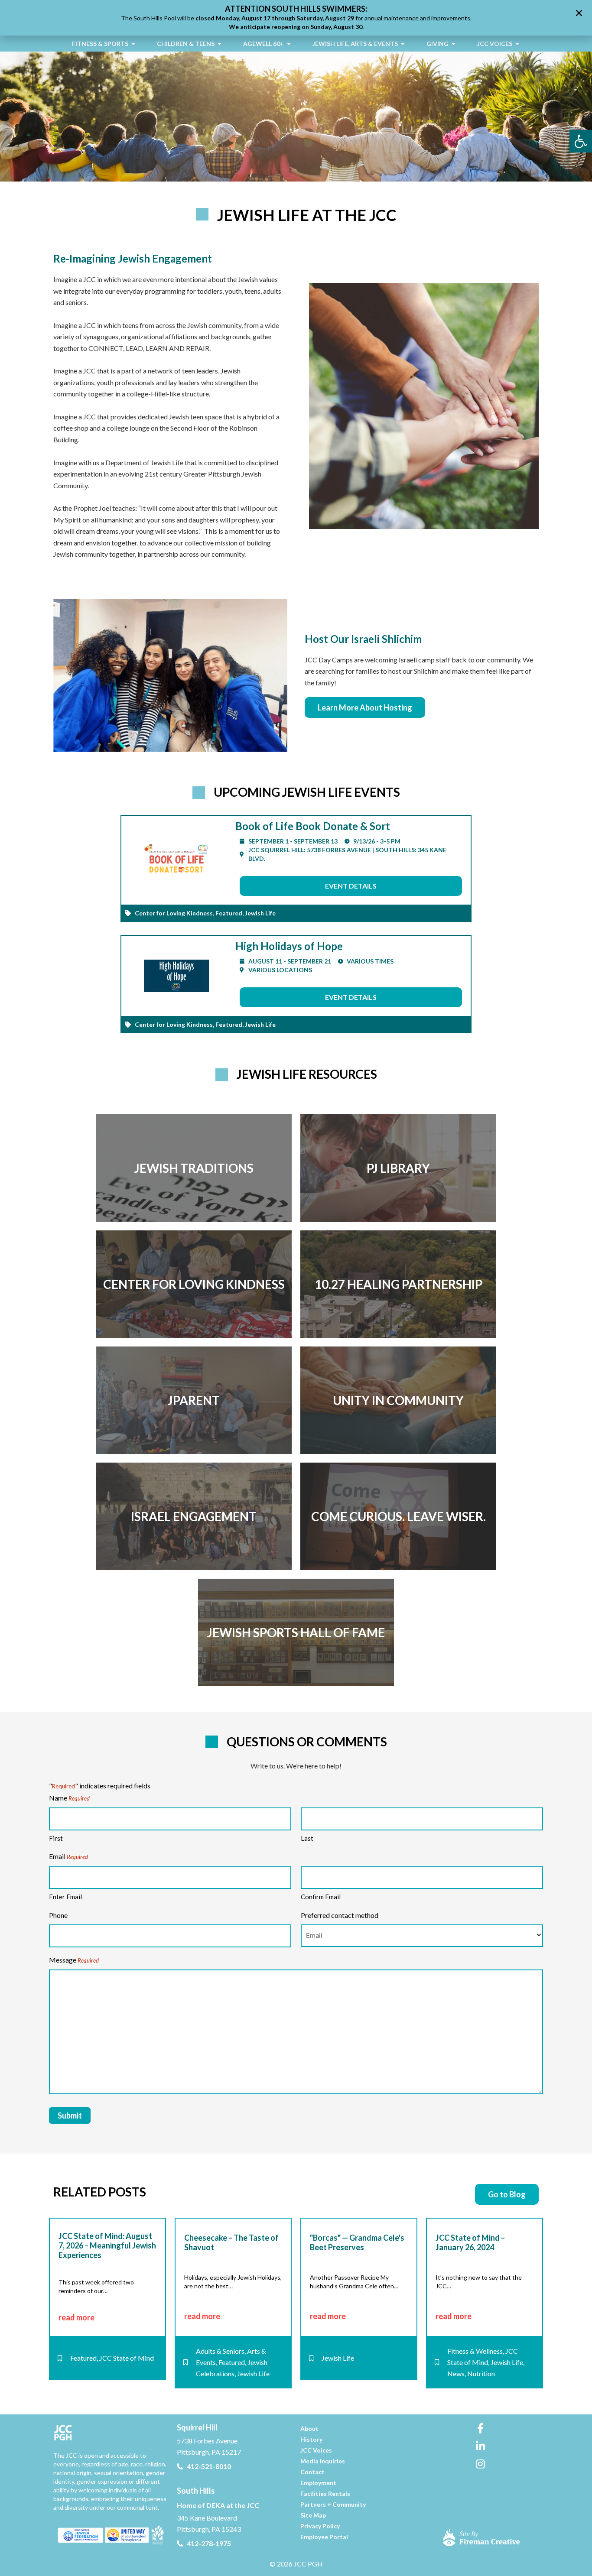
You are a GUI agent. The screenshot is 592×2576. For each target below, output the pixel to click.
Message (74, 1960)
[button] (579, 13)
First (56, 1838)
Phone (58, 1915)
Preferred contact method (340, 1915)
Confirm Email (321, 1897)
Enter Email (65, 1897)
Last (307, 1838)
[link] (581, 141)
